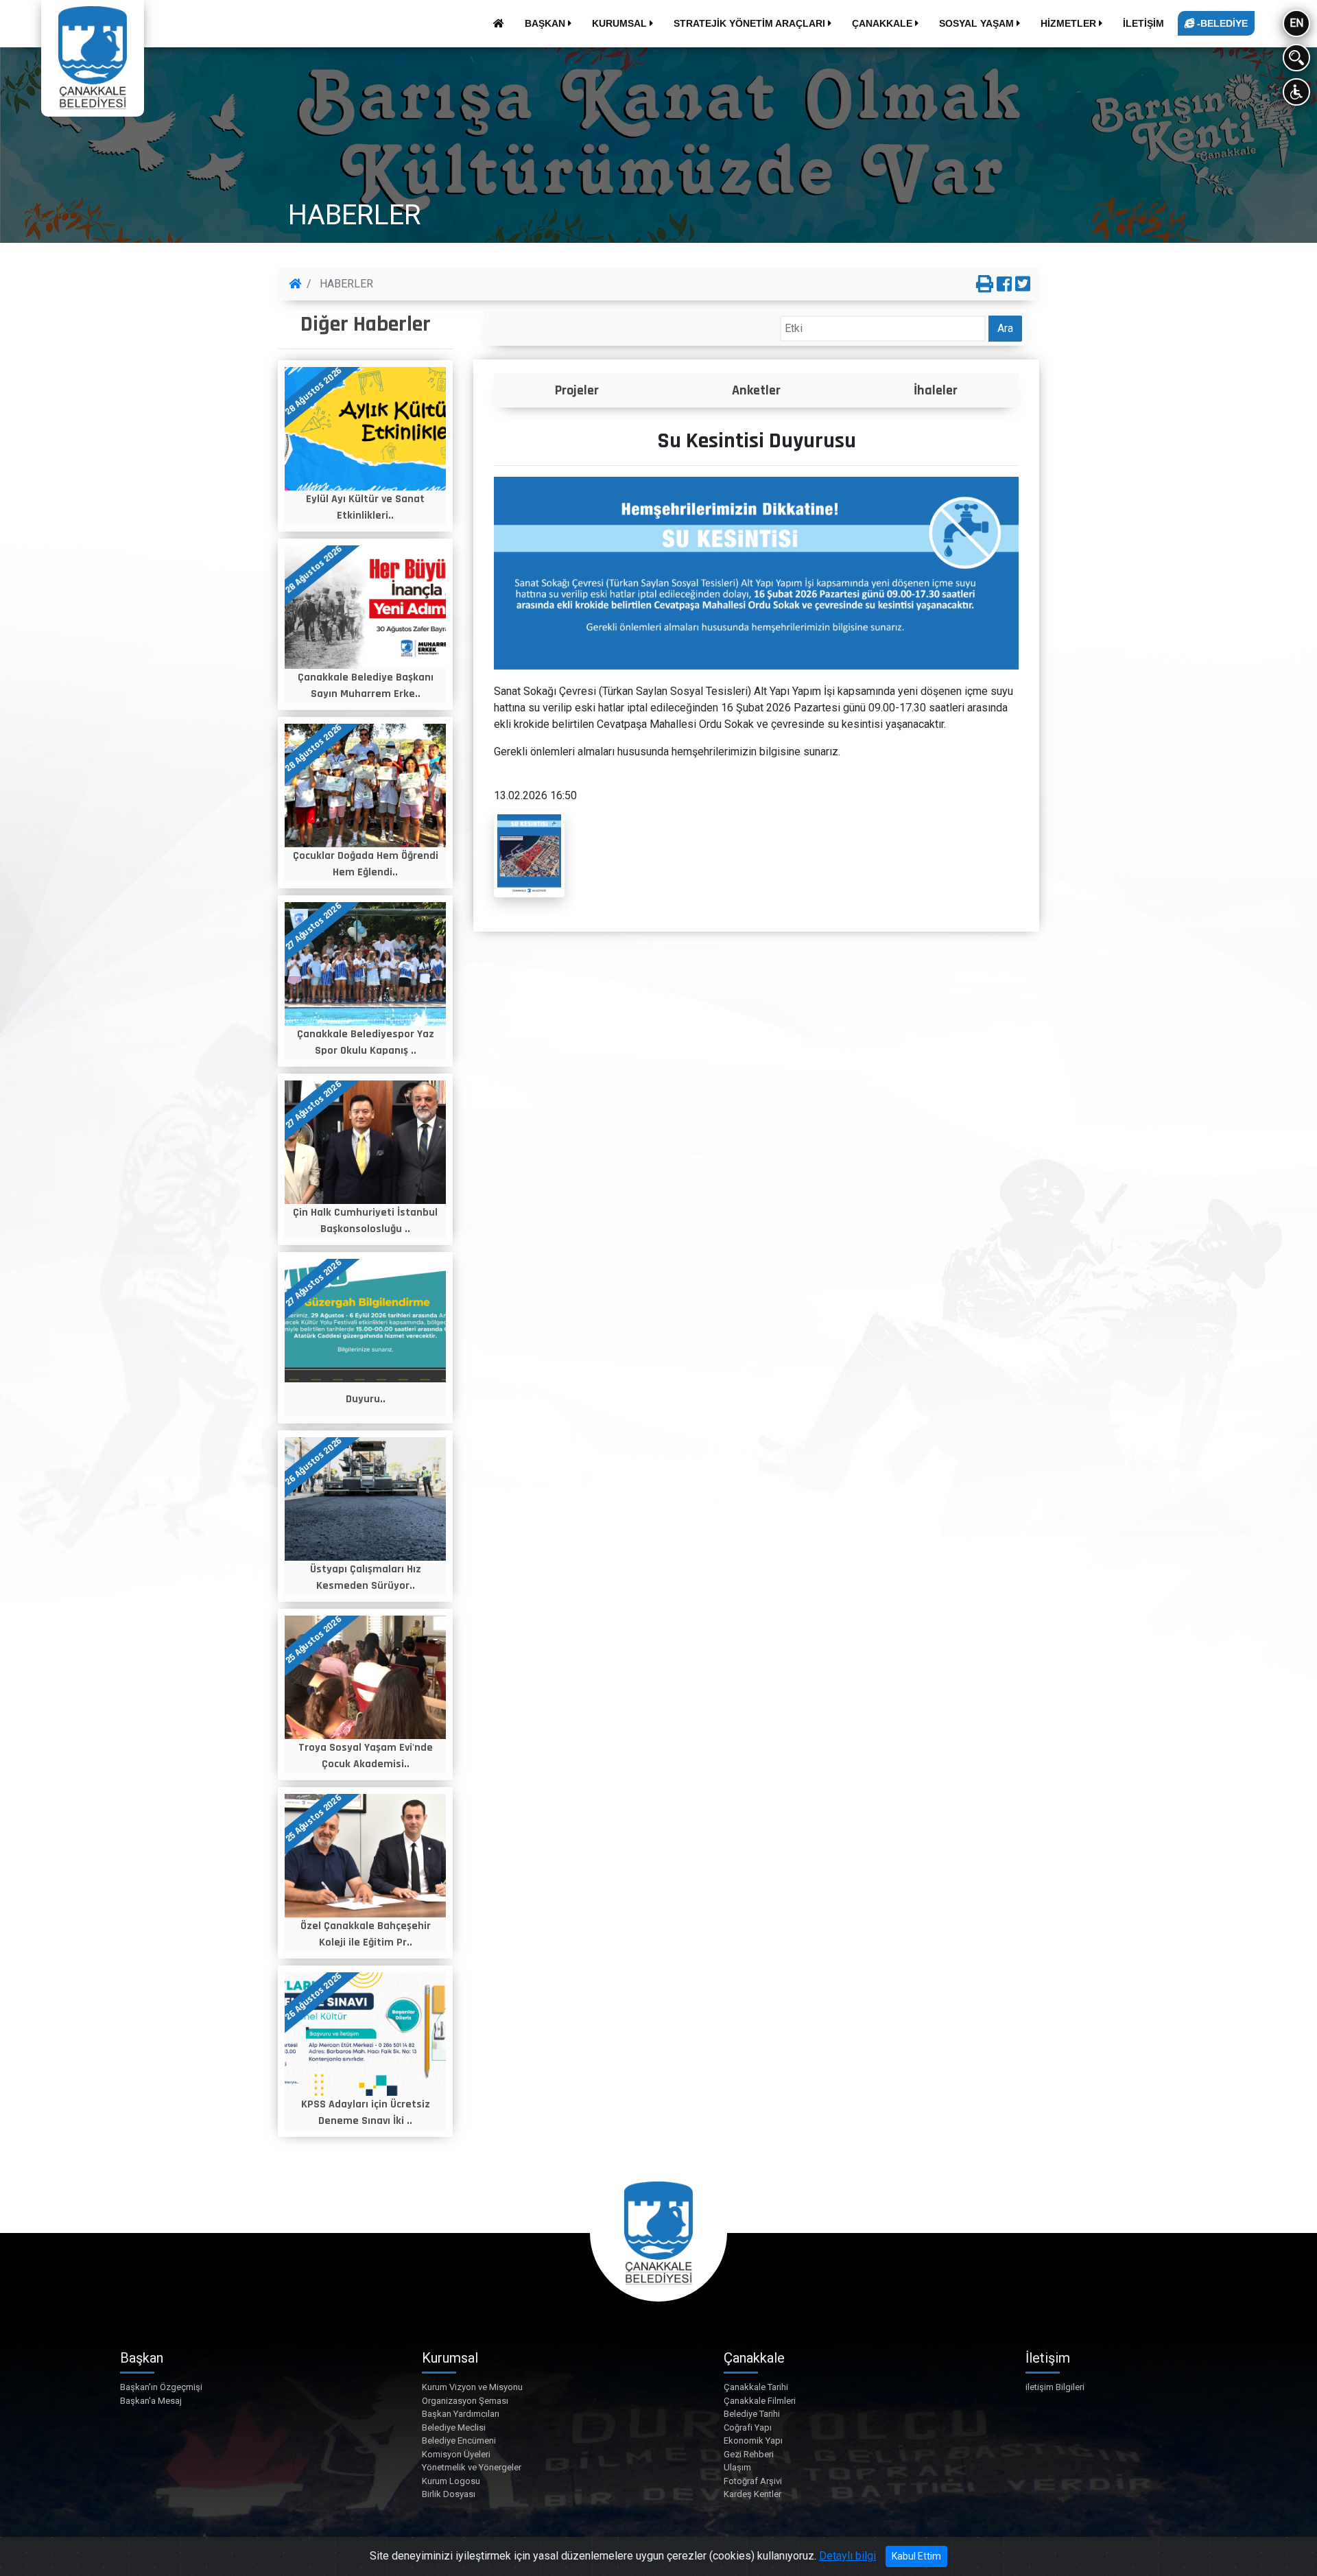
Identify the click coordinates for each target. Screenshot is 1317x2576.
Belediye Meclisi (454, 2427)
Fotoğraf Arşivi (753, 2481)
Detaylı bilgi (847, 2556)
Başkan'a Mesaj (151, 2401)
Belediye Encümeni (459, 2441)
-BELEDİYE (1221, 23)
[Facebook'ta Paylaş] (1004, 285)
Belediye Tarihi (752, 2414)
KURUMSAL (621, 23)
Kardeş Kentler (752, 2494)
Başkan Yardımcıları (461, 2414)
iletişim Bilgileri (1055, 2387)
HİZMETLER (1070, 23)
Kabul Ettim (916, 2556)
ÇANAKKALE (883, 23)
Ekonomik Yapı (753, 2441)
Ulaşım (737, 2467)
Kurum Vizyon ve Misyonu (472, 2387)
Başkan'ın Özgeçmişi (161, 2387)
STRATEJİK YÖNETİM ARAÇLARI (751, 23)
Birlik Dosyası (449, 2494)
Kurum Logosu (451, 2481)
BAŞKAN (546, 23)
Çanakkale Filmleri (760, 2401)
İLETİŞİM (1143, 23)
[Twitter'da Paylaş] (1023, 285)
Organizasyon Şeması (465, 2401)
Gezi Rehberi (749, 2454)
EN (1296, 23)
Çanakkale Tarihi (756, 2387)
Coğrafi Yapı (748, 2427)
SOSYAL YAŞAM (978, 23)
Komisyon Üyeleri (456, 2454)
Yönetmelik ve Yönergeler (472, 2467)
